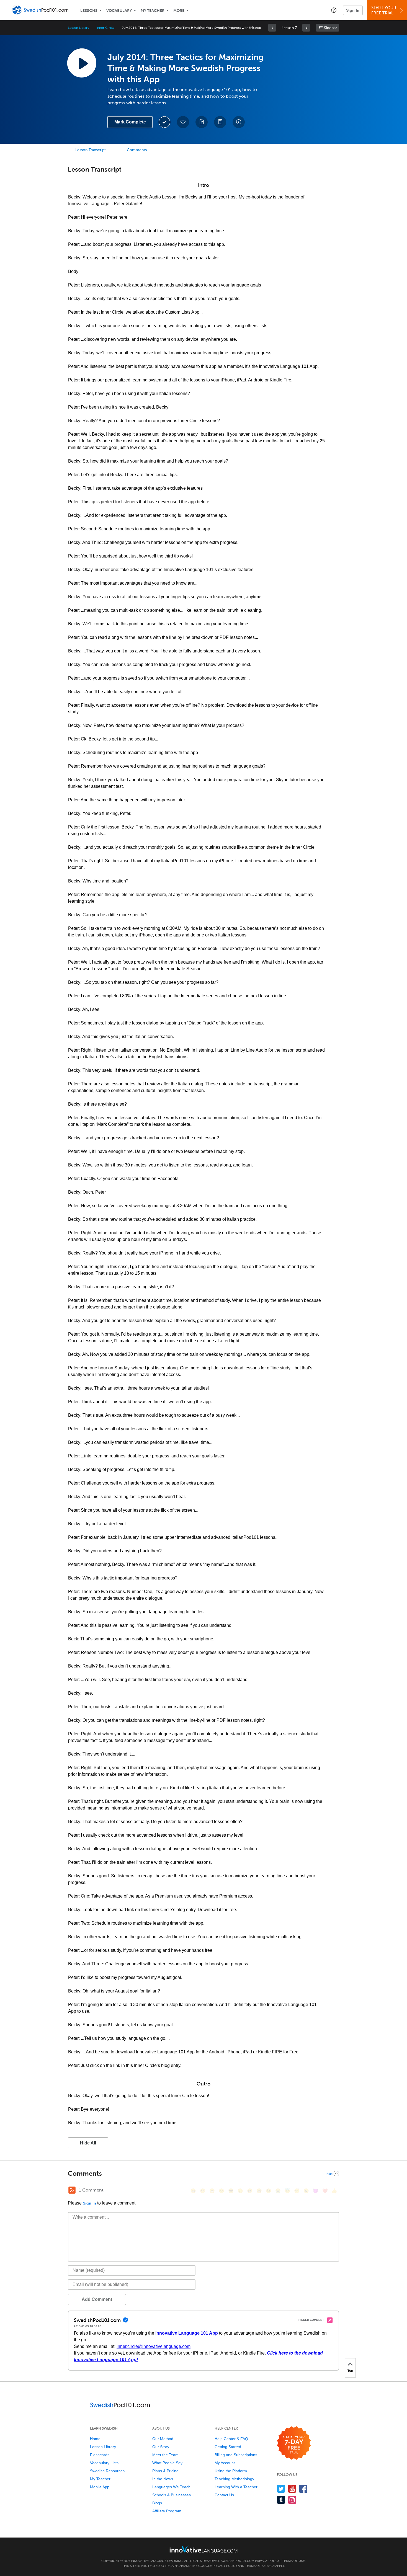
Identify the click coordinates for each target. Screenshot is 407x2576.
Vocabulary (119, 11)
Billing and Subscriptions (236, 2455)
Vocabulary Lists (104, 2463)
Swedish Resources (107, 2471)
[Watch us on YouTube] (292, 2489)
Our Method (163, 2439)
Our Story (161, 2447)
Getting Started (228, 2447)
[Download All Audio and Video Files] (239, 122)
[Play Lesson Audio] (82, 63)
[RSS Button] (72, 2190)
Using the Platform (231, 2471)
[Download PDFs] (220, 122)
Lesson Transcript (91, 150)
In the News (163, 2479)
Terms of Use (293, 2561)
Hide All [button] (88, 2143)
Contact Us (224, 2495)
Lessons (89, 11)
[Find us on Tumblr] (281, 2500)
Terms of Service (260, 2566)
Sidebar (330, 28)
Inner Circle (105, 28)
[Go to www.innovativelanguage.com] (203, 2549)
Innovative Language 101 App (187, 2333)
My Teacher (153, 11)
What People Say (167, 2463)
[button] (334, 10)
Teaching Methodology (234, 2479)
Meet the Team (165, 2455)
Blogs (157, 2503)
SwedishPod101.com (237, 2561)
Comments (137, 150)
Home (95, 2439)
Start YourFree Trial (384, 10)
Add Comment (97, 2299)
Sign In (353, 10)
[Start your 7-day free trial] (294, 2443)
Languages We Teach (171, 2487)
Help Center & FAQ (231, 2439)
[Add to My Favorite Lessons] (183, 122)
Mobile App (100, 2487)
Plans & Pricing (165, 2471)
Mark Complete (130, 122)
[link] (272, 28)
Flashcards (100, 2455)
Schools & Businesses (172, 2495)
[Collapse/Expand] (203, 2174)
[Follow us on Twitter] (281, 2489)
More (179, 11)
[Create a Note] (202, 122)
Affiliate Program (167, 2511)
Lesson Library (78, 28)
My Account (225, 2463)
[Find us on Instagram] (292, 2500)
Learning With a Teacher (236, 2487)
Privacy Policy (267, 2561)
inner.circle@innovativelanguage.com (154, 2346)
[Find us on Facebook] (303, 2489)
